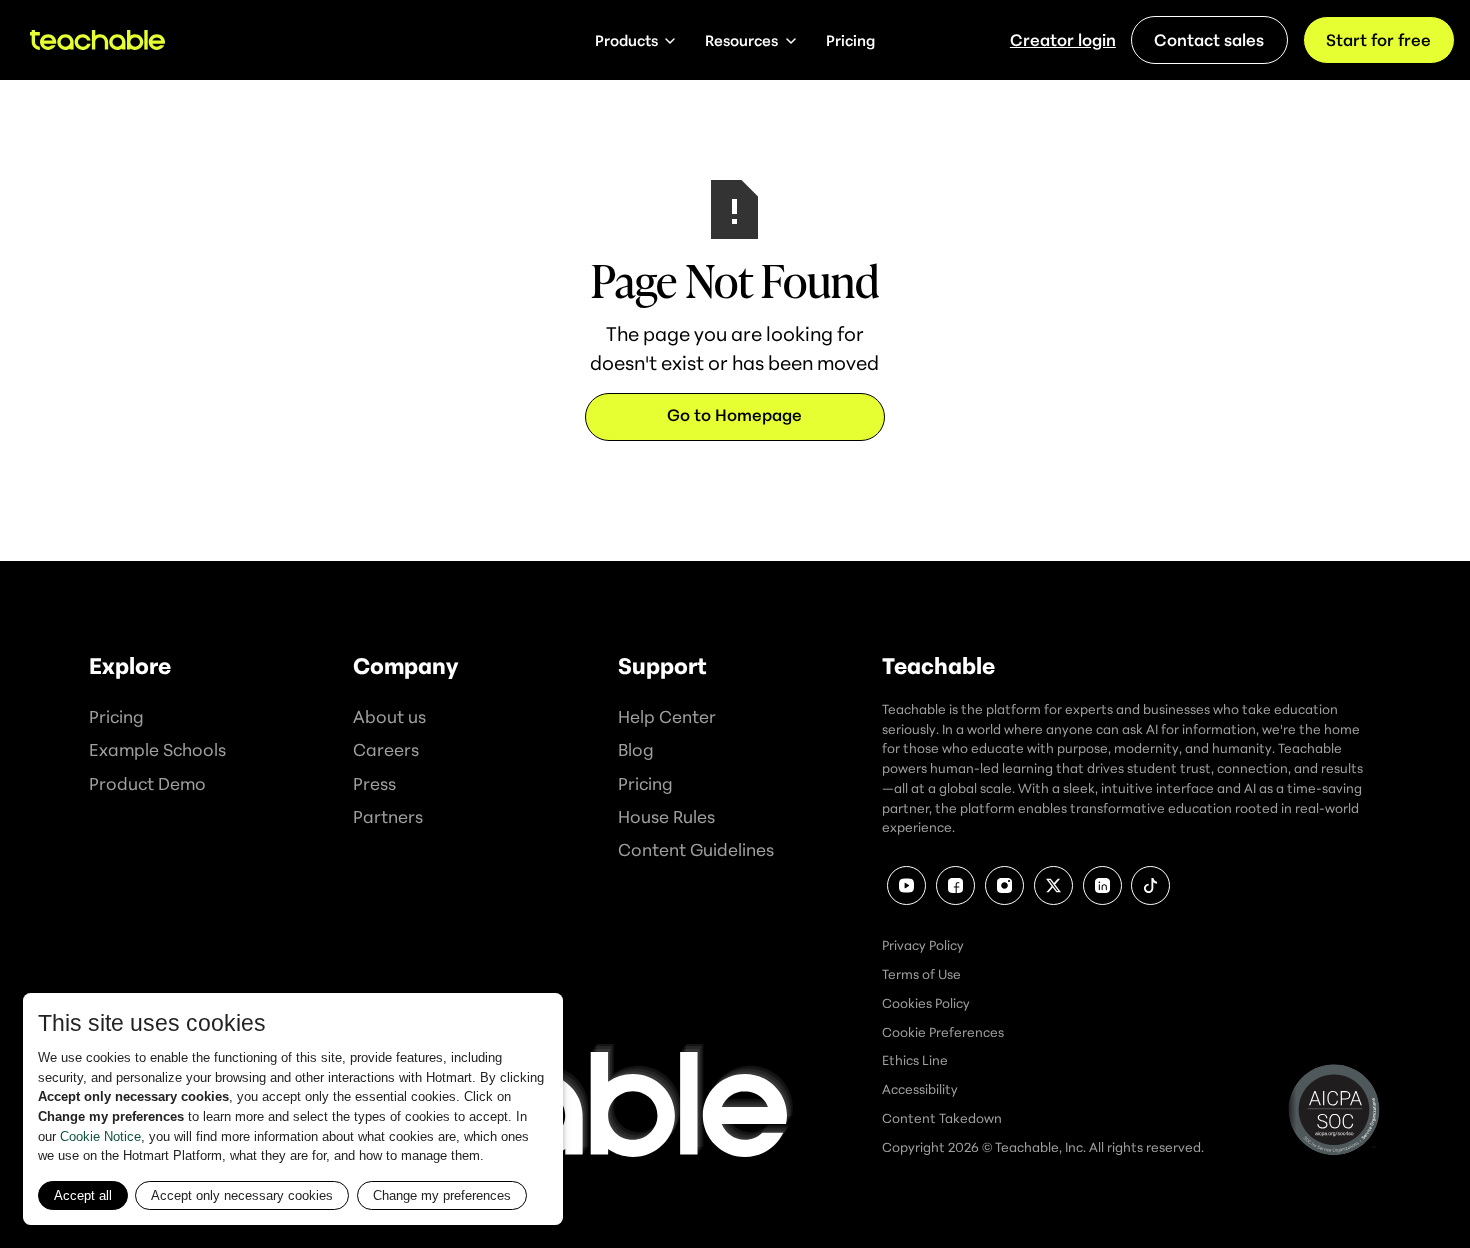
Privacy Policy (923, 945)
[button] (635, 40)
